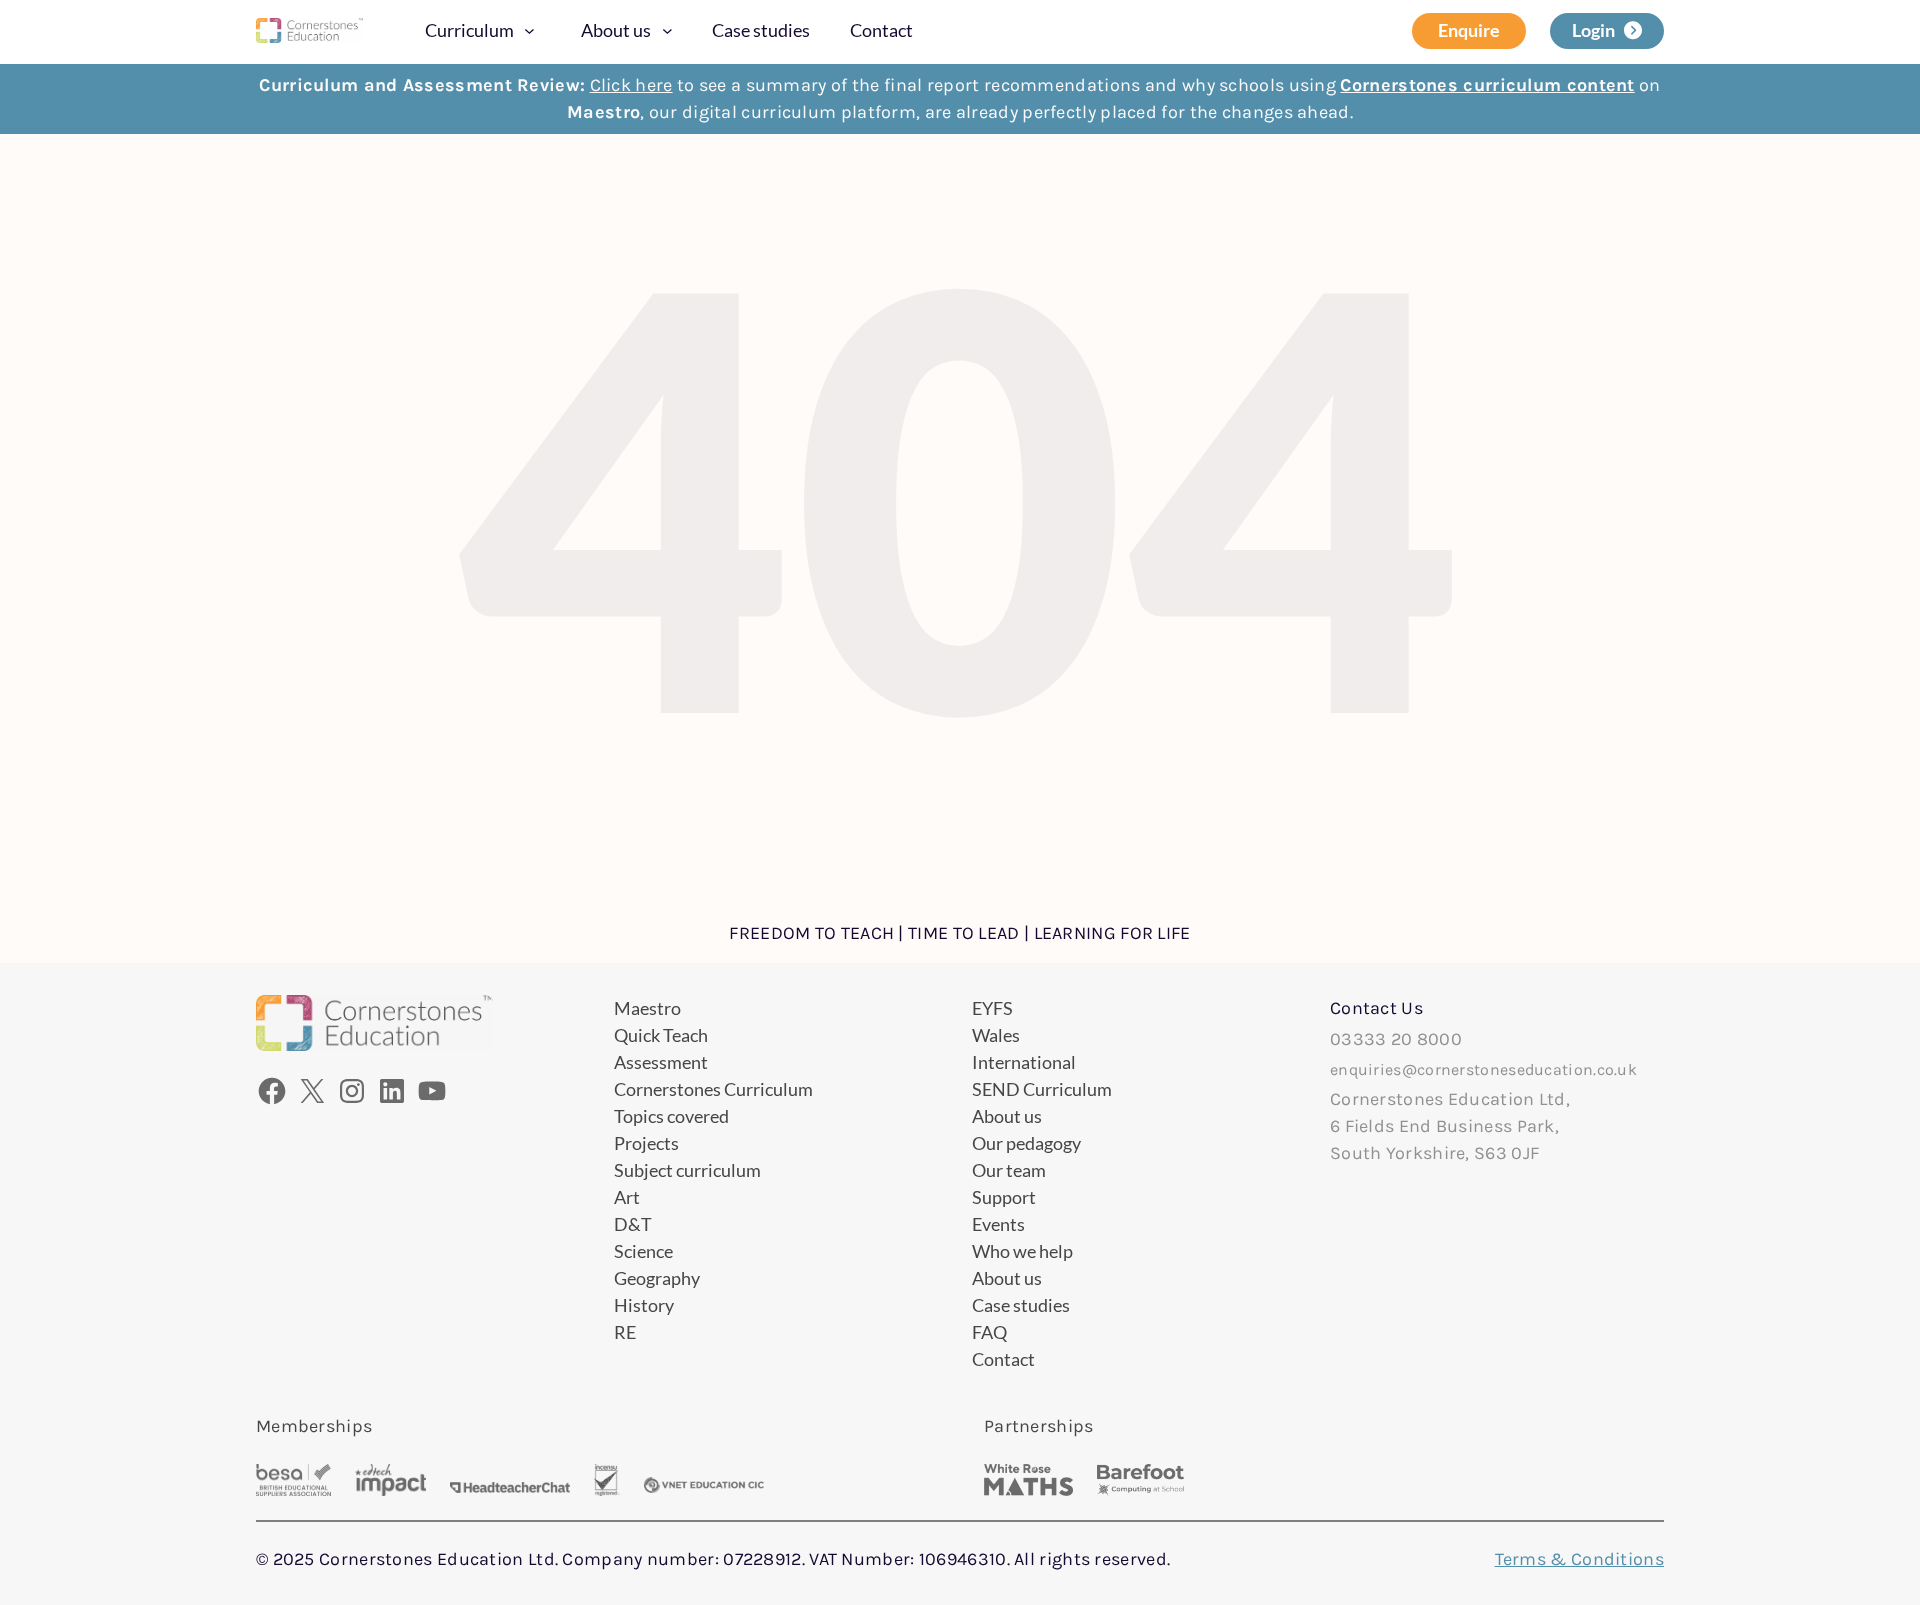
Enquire (1469, 30)
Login (1593, 30)
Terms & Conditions (1579, 1559)
